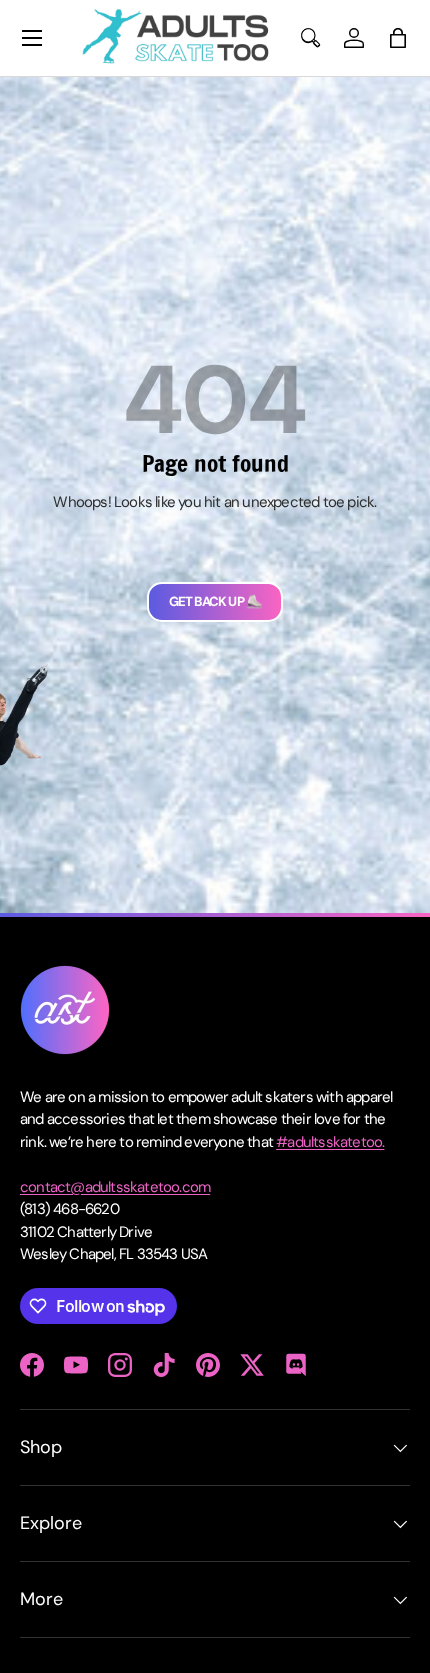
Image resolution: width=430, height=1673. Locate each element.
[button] (398, 38)
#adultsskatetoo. (330, 1142)
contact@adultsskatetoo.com (115, 1187)
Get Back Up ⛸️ (215, 601)
